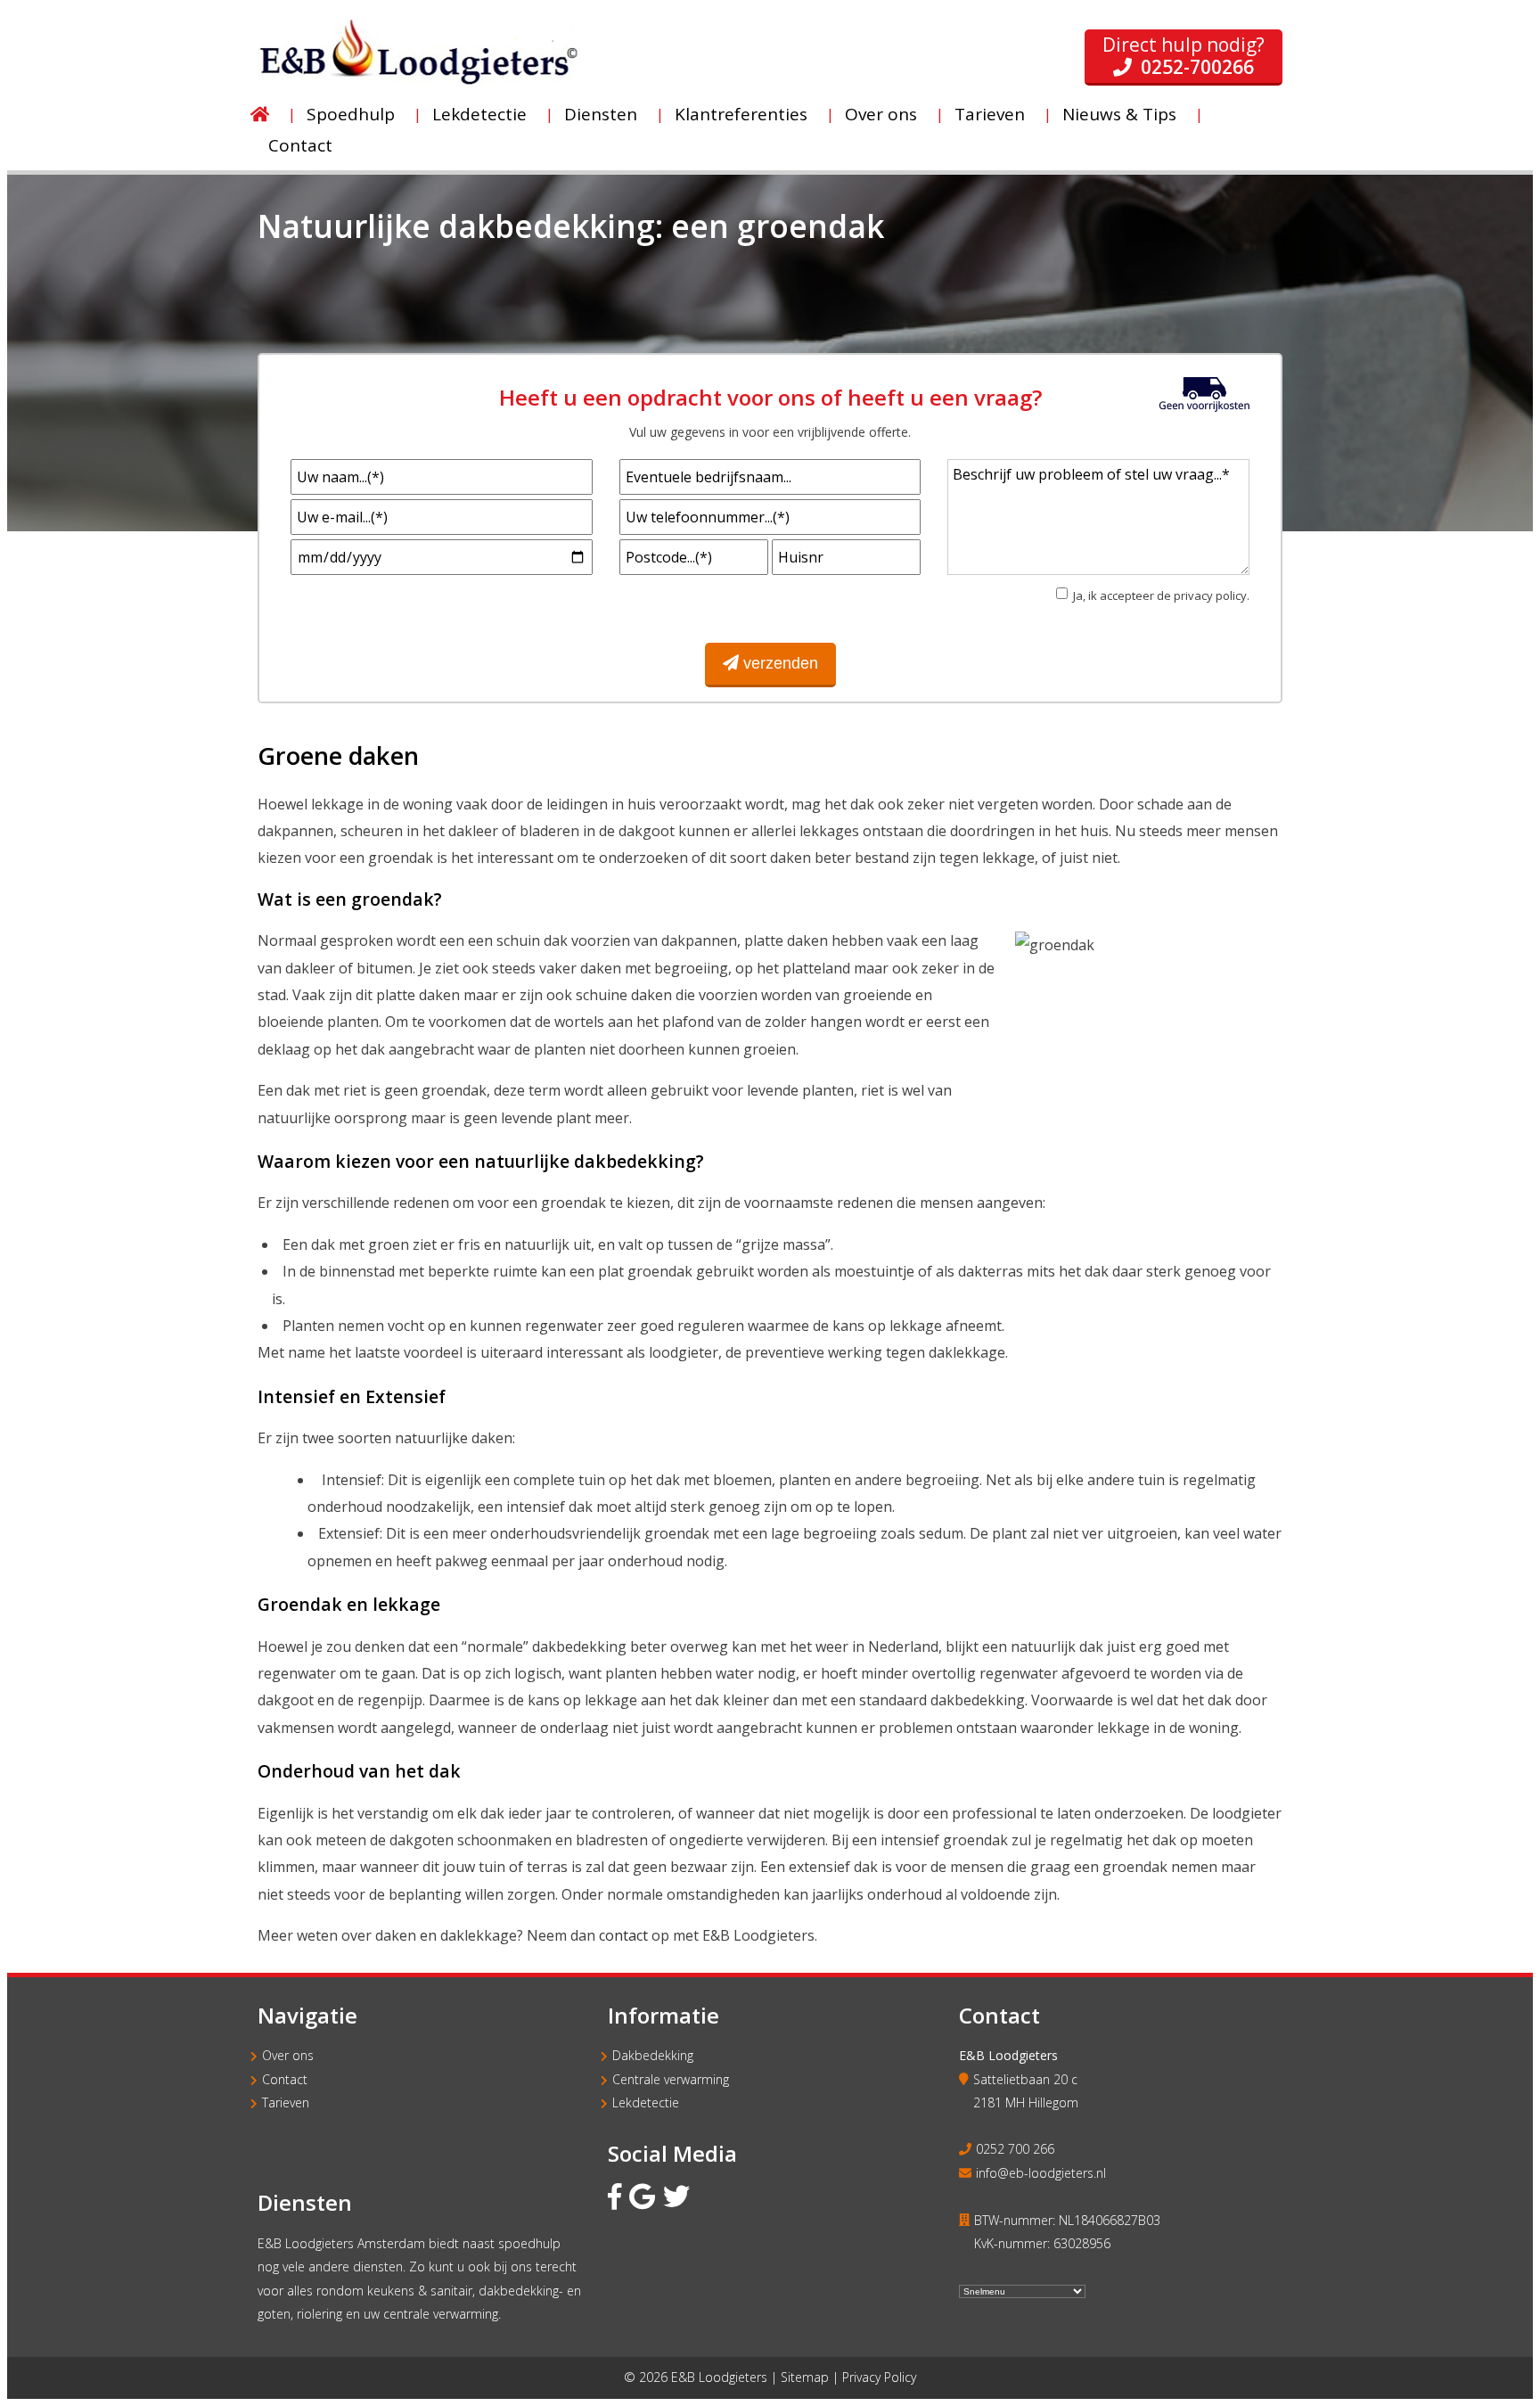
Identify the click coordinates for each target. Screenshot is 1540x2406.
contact (623, 1935)
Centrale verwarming (671, 2079)
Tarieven (286, 2102)
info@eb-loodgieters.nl (1041, 2173)
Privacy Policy (879, 2377)
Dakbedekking (653, 2055)
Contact (285, 2079)
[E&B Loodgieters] (419, 83)
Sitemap (805, 2377)
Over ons (288, 2055)
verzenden (781, 663)
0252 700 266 (1015, 2149)
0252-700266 (1197, 67)
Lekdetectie (646, 2102)
